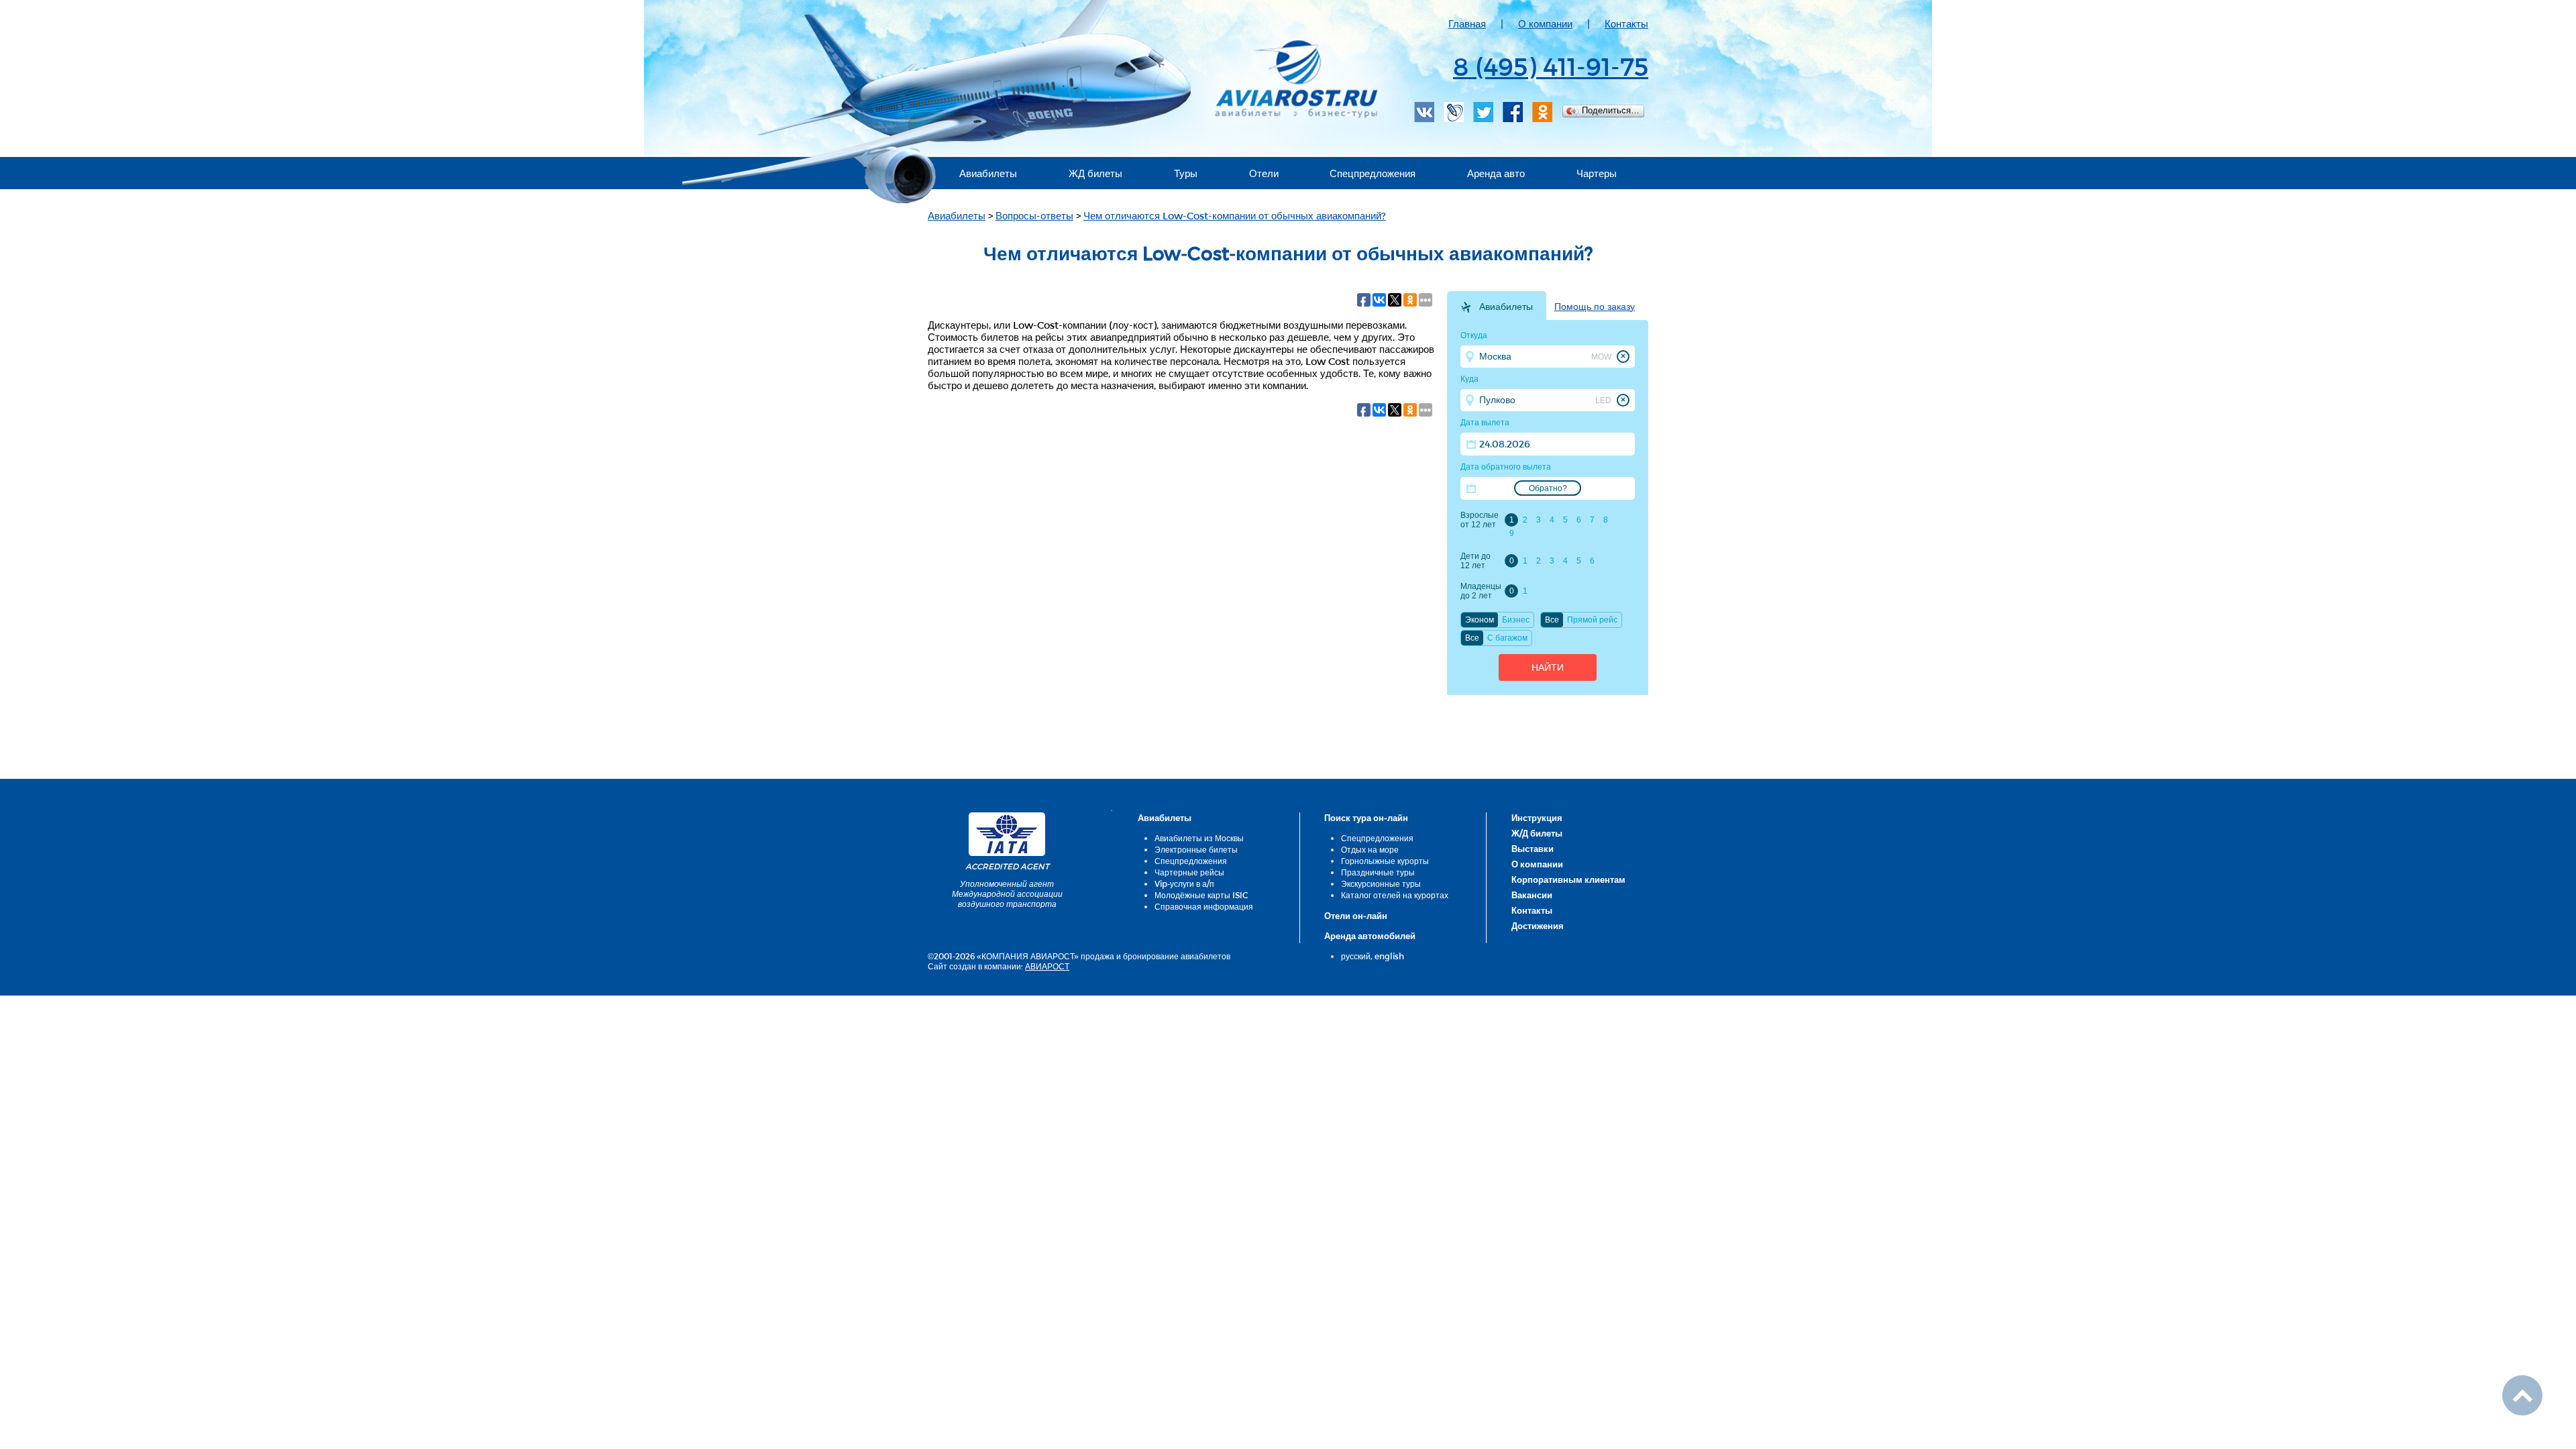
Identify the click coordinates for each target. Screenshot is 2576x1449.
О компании (1545, 23)
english (1389, 956)
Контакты (1626, 23)
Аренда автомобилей (1370, 936)
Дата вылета (1485, 423)
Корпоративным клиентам (1568, 879)
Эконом (1480, 620)
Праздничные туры (1378, 872)
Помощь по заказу (1595, 307)
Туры (1186, 173)
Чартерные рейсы (1189, 872)
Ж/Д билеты (1537, 833)
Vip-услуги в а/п (1184, 883)
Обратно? (1548, 488)
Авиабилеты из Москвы (1199, 838)
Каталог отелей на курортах (1395, 895)
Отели (1264, 173)
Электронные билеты (1196, 849)
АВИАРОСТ (1047, 966)
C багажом (1507, 638)
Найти (1548, 667)
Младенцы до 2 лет (1481, 591)
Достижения (1538, 926)
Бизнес (1516, 620)
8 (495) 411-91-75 (1551, 66)
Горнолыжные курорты (1385, 861)
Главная (1467, 23)
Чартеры (1597, 173)
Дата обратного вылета (1506, 467)
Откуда (1474, 335)
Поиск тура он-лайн (1366, 818)
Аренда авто (1496, 173)
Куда (1469, 379)
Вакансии (1532, 895)
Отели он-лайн (1356, 916)
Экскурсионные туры (1381, 883)
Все (1552, 620)
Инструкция (1537, 818)
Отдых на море (1370, 849)
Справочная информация (1204, 906)
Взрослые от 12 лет (1480, 520)
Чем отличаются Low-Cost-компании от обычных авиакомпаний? (1235, 215)
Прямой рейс (1592, 620)
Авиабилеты (988, 173)
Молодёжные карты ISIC (1201, 895)
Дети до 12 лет (1475, 561)
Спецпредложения (1373, 173)
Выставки (1533, 849)
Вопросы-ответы (1034, 215)
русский (1356, 956)
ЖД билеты (1095, 173)
